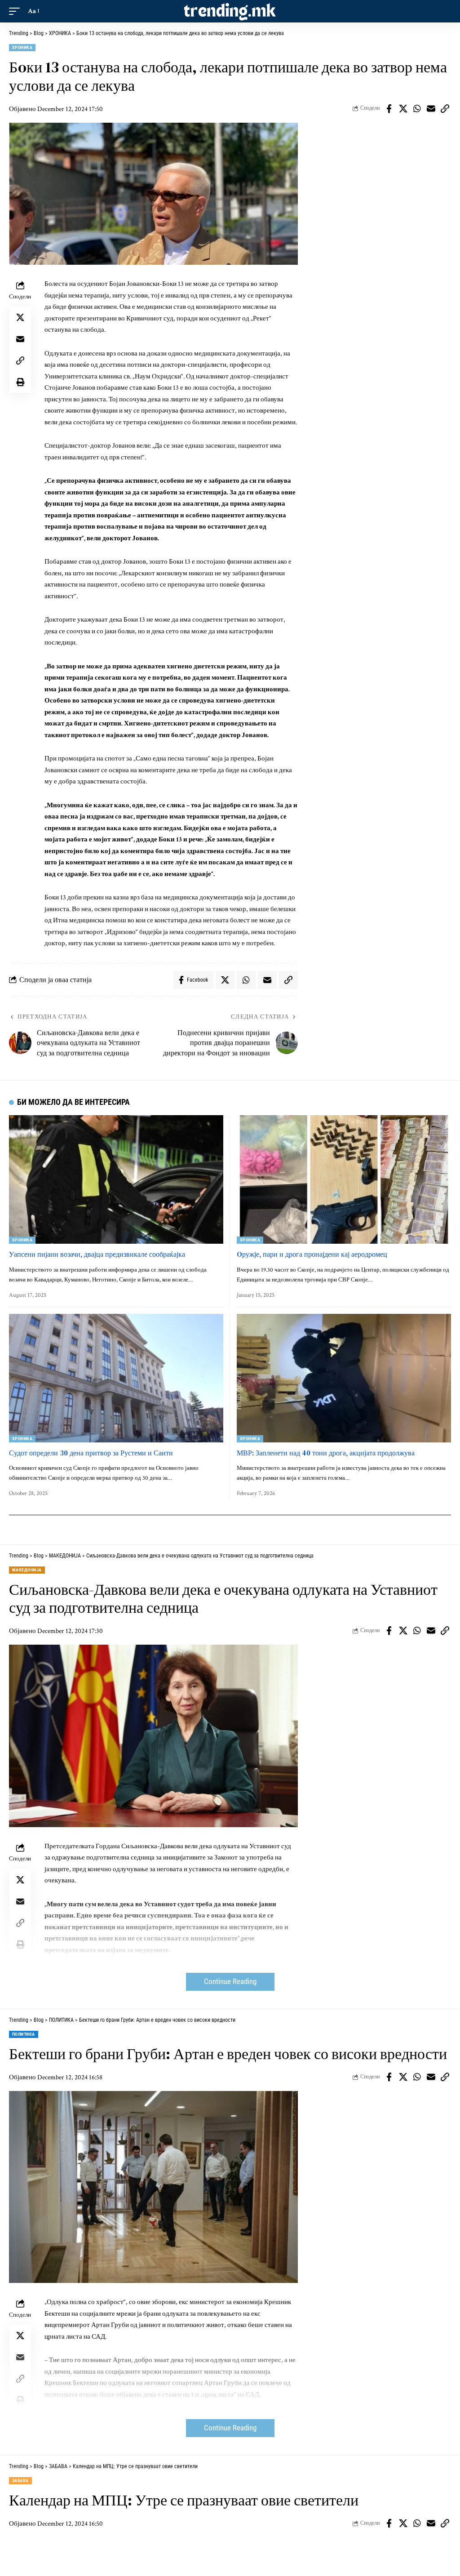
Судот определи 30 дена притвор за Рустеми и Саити (91, 1453)
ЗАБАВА (20, 2480)
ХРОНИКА (22, 47)
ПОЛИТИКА (24, 2034)
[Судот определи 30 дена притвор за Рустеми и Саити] (116, 1378)
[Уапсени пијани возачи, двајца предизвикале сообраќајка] (116, 1179)
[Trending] (230, 11)
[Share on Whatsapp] (417, 109)
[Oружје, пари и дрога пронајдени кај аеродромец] (344, 1179)
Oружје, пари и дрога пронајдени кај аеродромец (312, 1254)
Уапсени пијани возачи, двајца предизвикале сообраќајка (97, 1254)
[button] (17, 11)
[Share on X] (403, 109)
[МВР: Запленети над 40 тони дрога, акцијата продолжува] (344, 1378)
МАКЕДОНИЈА (27, 1570)
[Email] (431, 109)
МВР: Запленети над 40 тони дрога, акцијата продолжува (326, 1453)
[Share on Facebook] (389, 109)
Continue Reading (230, 1982)
